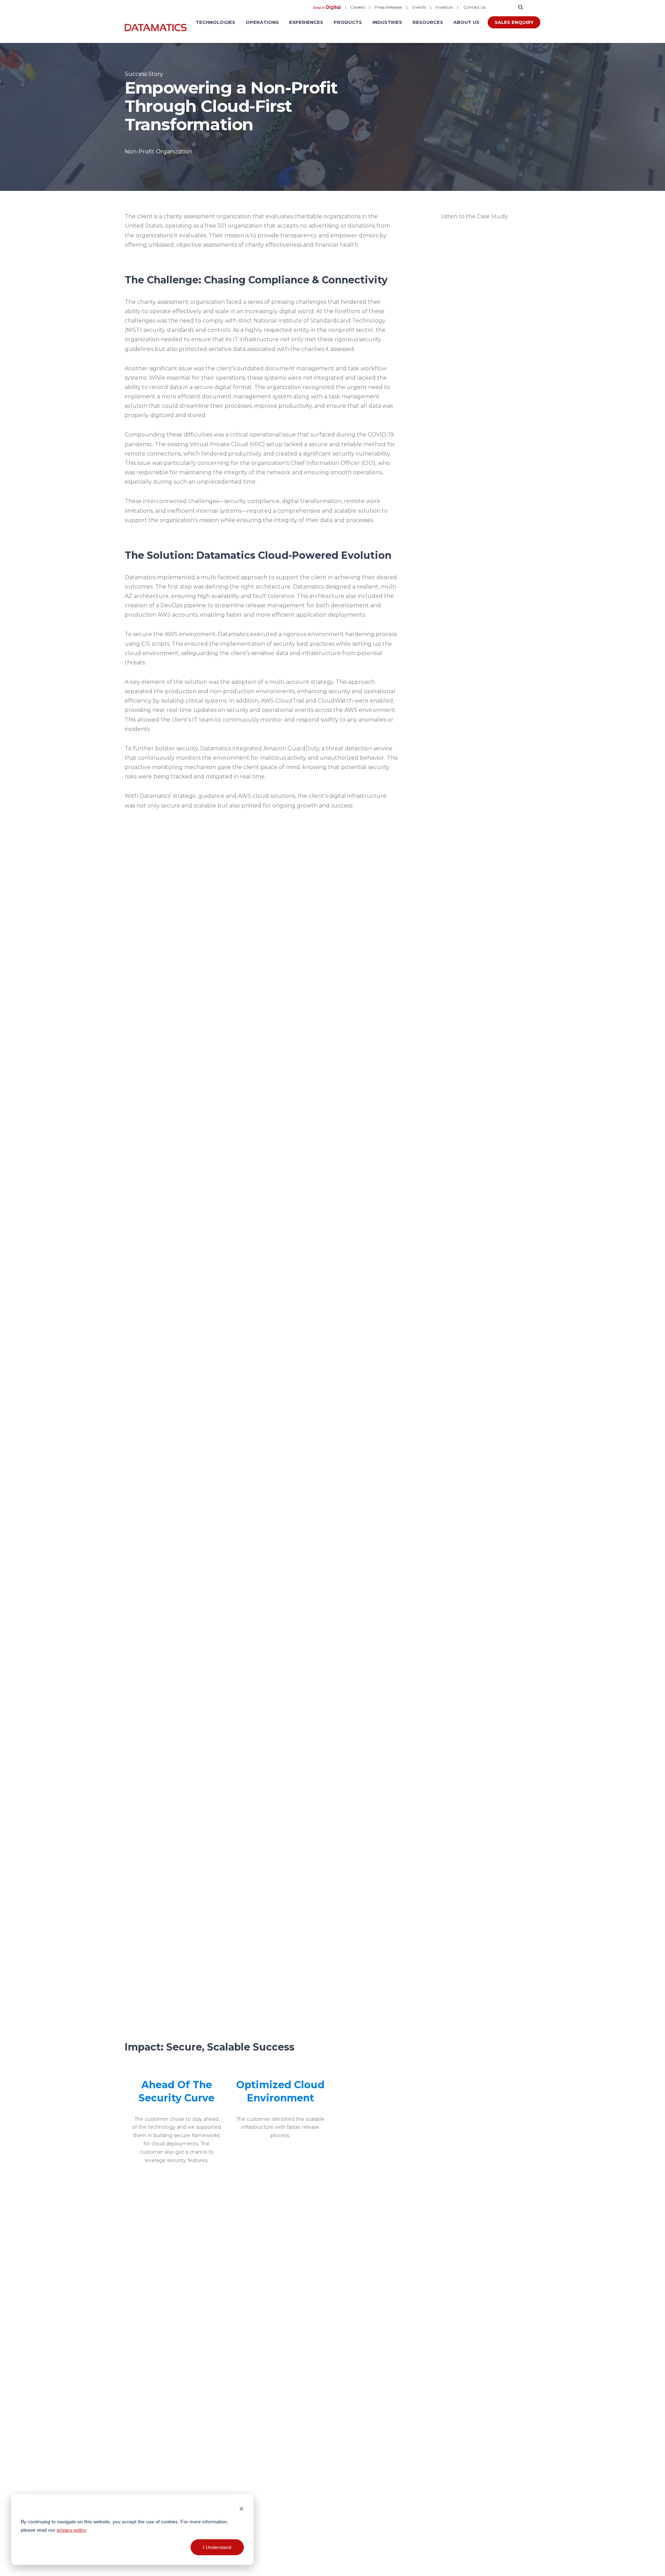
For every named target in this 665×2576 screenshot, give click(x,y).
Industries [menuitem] (387, 22)
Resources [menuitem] (428, 22)
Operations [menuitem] (262, 22)
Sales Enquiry (514, 22)
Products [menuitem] (348, 22)
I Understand (217, 2547)
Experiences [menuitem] (306, 22)
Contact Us (475, 7)
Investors (444, 7)
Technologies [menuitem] (215, 22)
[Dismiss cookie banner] (241, 2508)
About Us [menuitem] (466, 22)
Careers (358, 7)
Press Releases (388, 7)
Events (419, 7)
